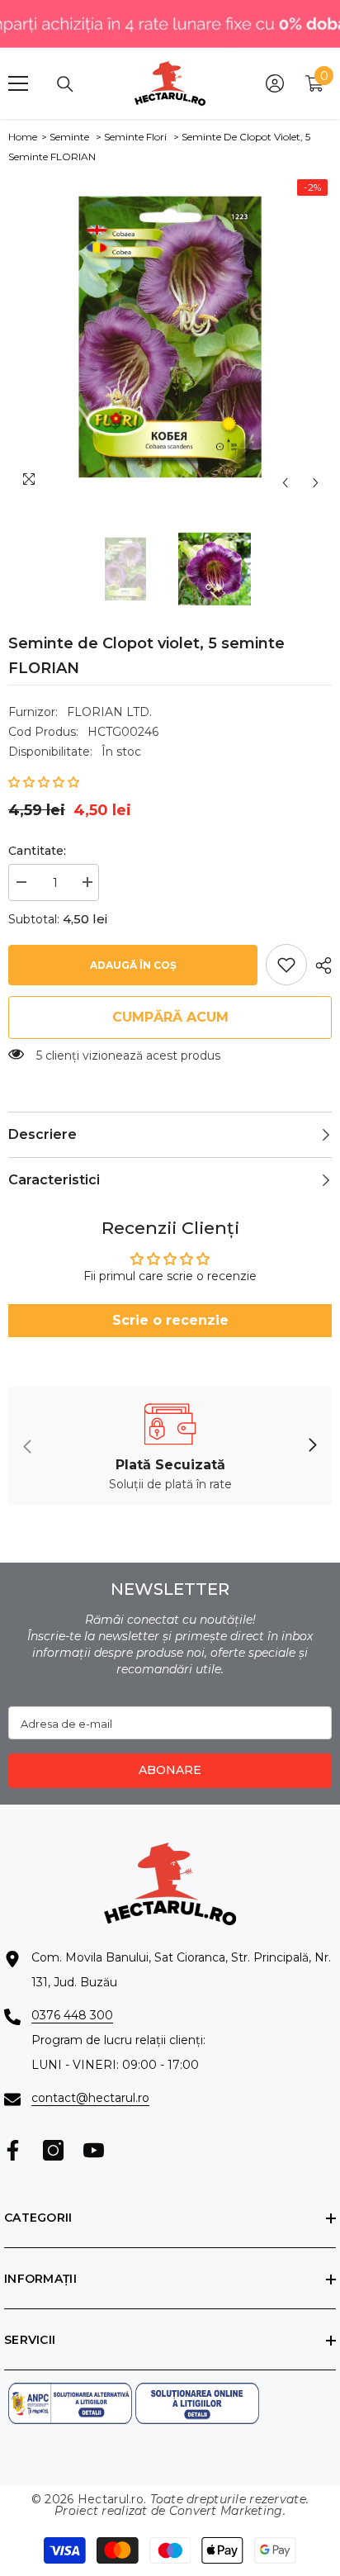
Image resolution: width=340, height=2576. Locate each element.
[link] (286, 965)
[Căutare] (65, 84)
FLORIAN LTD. (109, 712)
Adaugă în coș (133, 965)
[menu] (18, 83)
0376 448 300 (72, 2015)
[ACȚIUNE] (319, 965)
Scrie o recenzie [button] (170, 1320)
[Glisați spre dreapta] (312, 1446)
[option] (170, 337)
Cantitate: (37, 851)
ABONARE (170, 1770)
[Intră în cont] (275, 83)
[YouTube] (94, 2150)
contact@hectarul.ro (90, 2098)
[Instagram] (53, 2150)
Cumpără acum (170, 1017)
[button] (285, 483)
